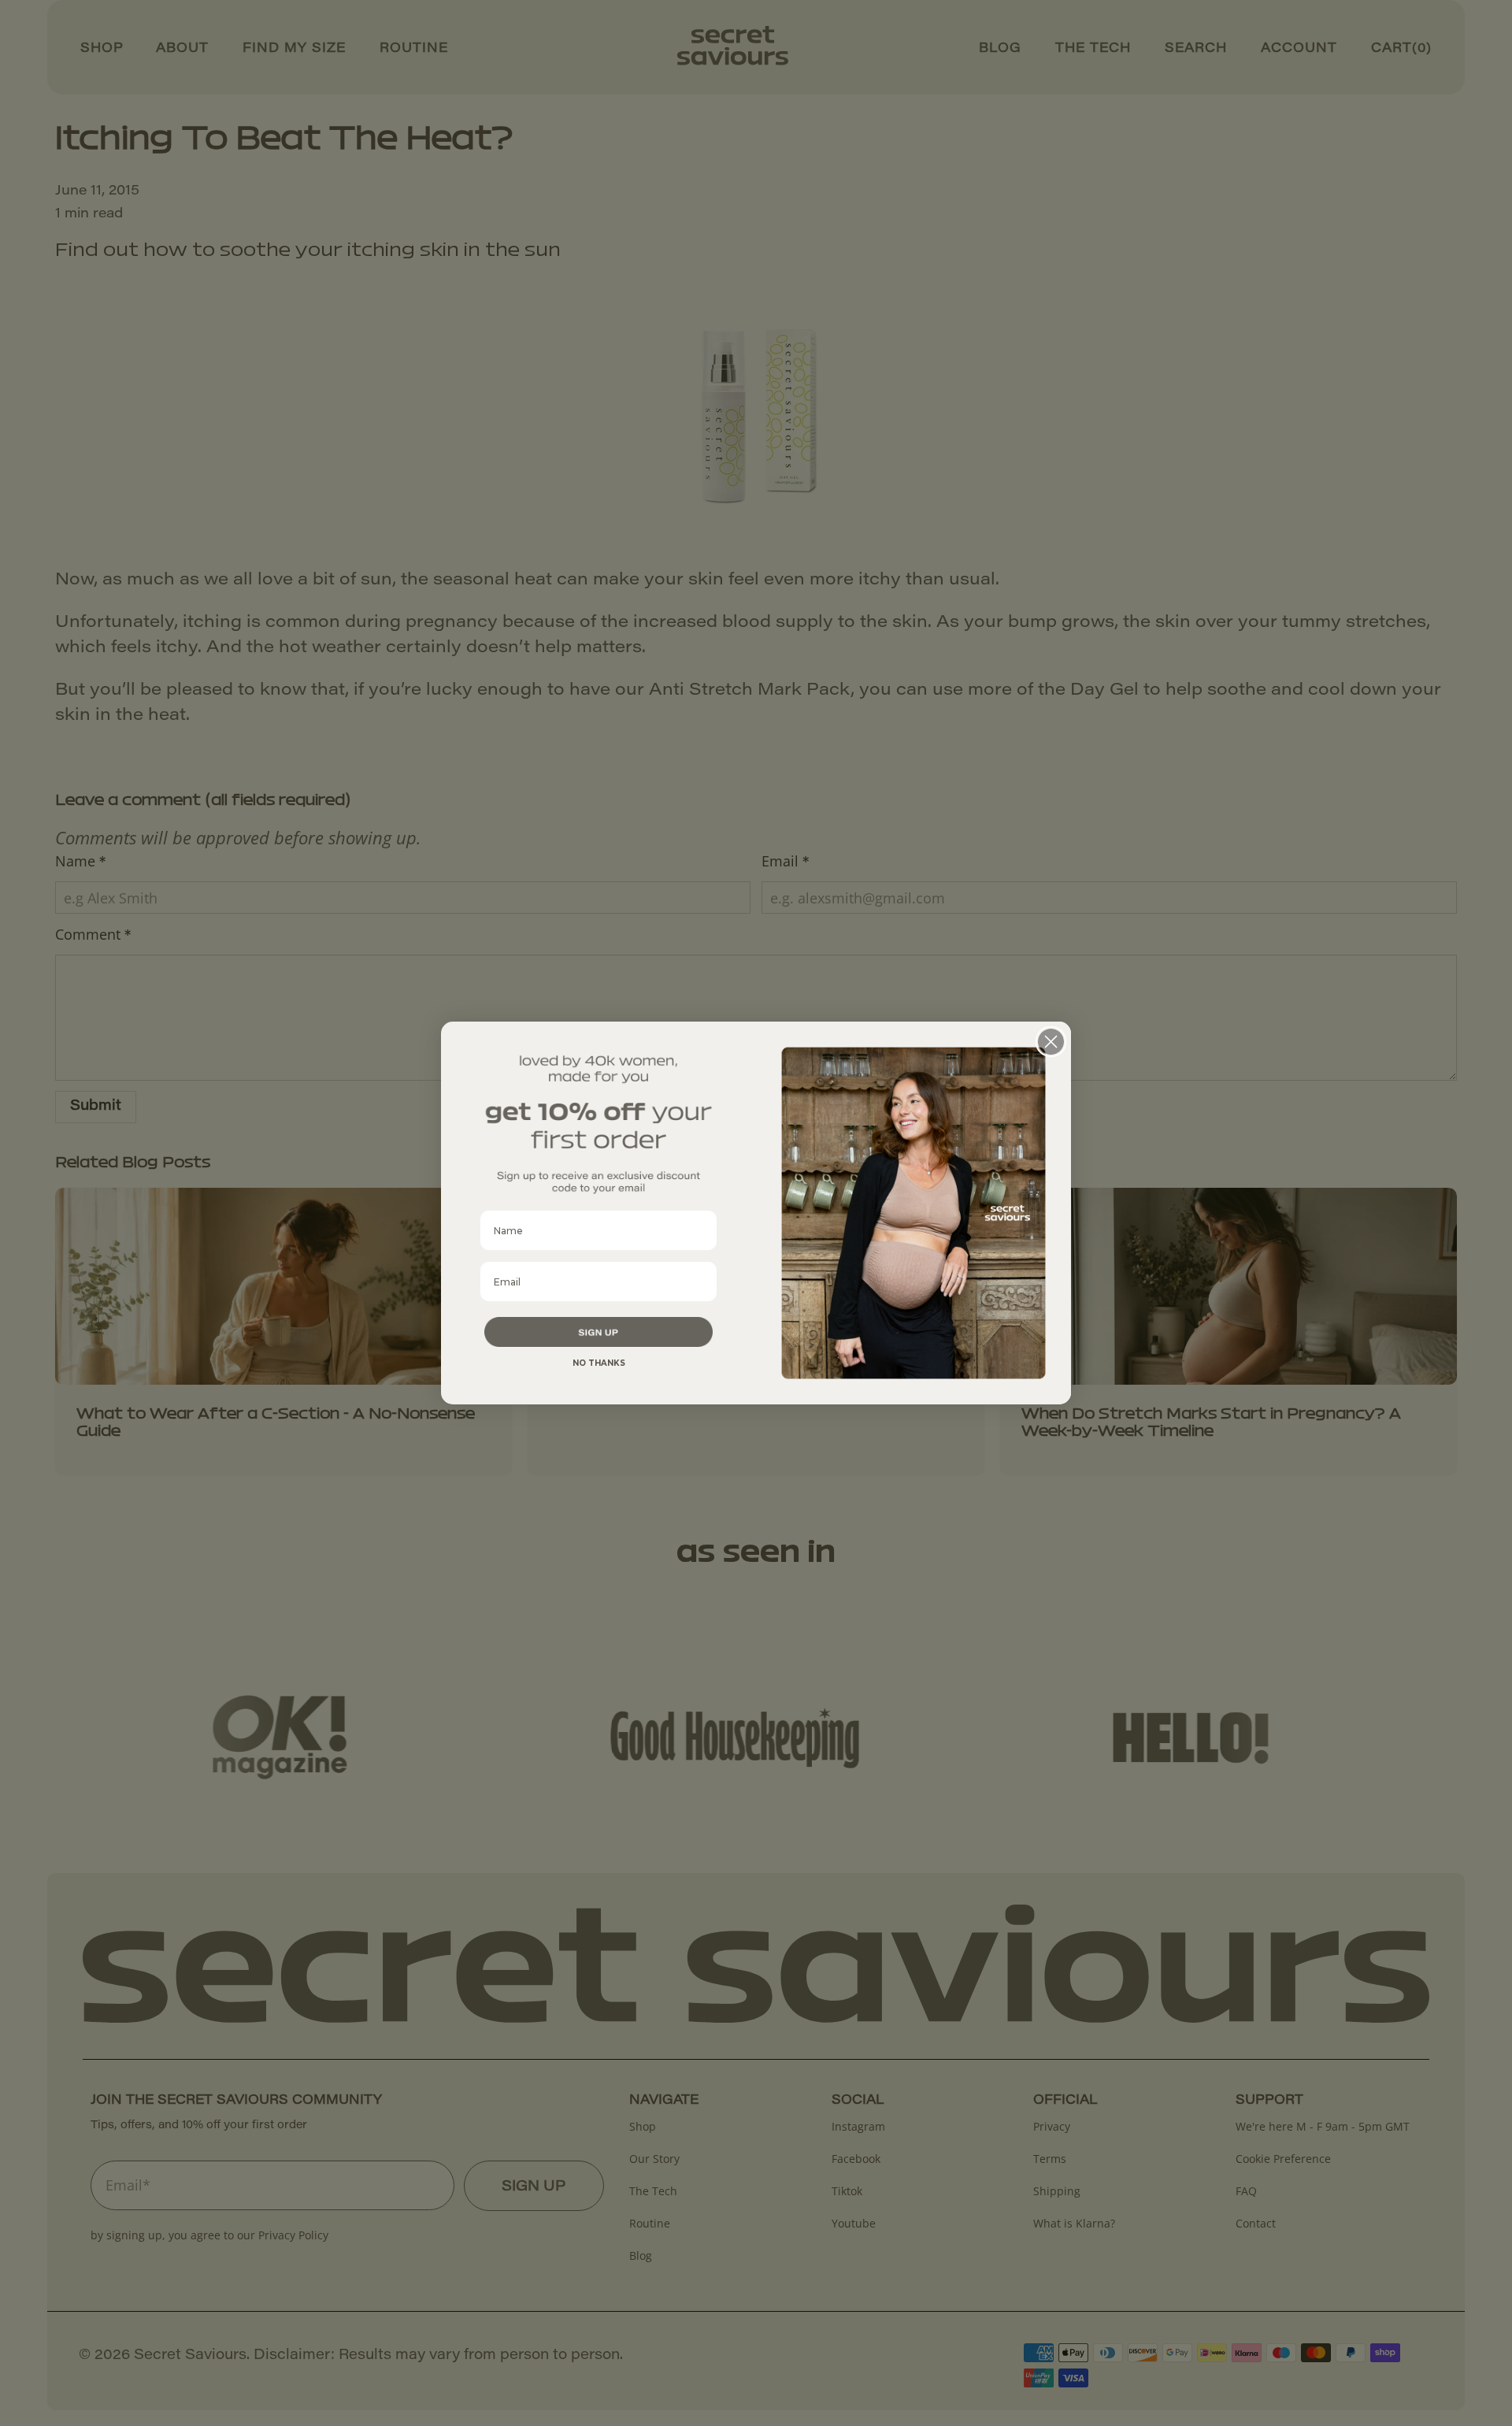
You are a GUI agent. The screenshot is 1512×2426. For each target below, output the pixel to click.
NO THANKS (599, 1363)
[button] (598, 1332)
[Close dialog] (1051, 1042)
